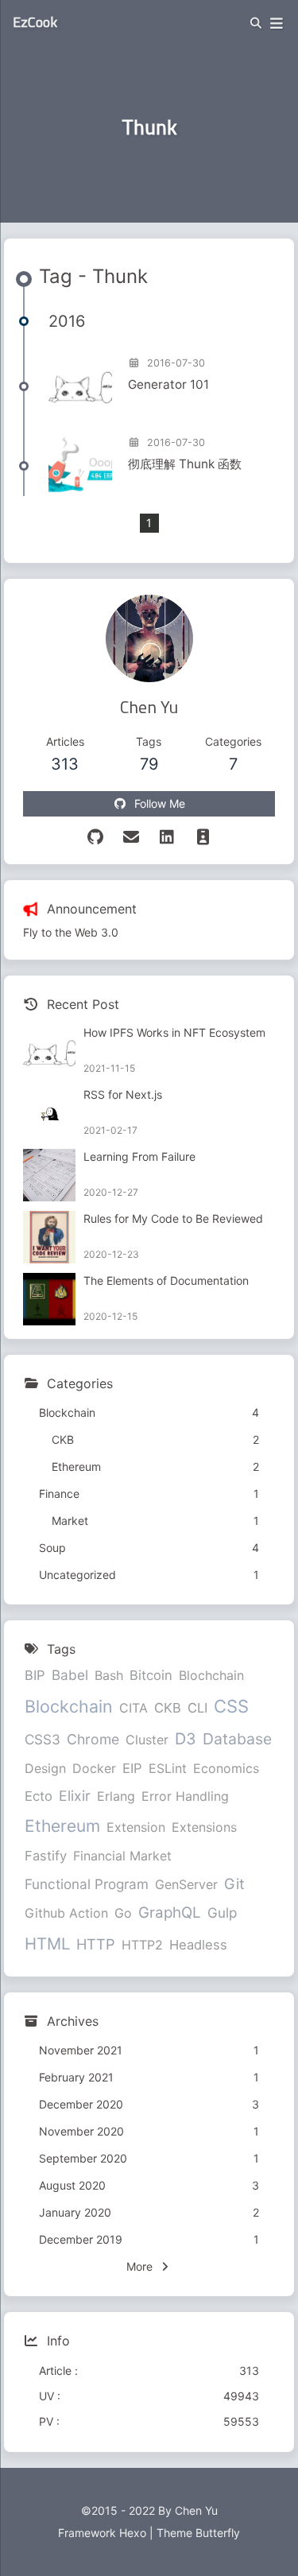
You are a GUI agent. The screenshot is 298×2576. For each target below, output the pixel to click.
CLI (197, 1708)
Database (237, 1739)
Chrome (93, 1739)
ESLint (168, 1768)
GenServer (186, 1884)
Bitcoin (151, 1675)
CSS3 (43, 1739)
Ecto (39, 1796)
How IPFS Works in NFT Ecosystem (174, 1032)
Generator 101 (168, 384)
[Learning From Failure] (49, 1175)
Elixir (75, 1796)
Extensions (204, 1827)
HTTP (96, 1944)
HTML (47, 1944)
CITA (134, 1708)
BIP (35, 1675)
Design (45, 1768)
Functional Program (87, 1884)
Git (234, 1884)
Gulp (222, 1913)
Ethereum (62, 1826)
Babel (70, 1675)
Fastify (46, 1856)
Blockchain (69, 1706)
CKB (168, 1708)
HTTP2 (142, 1945)
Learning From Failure (139, 1156)
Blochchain (211, 1675)
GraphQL (170, 1913)
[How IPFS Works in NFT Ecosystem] (49, 1051)
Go (123, 1913)
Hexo (133, 2533)
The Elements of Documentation (166, 1280)
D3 (186, 1739)
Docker (94, 1768)
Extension (136, 1827)
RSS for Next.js (123, 1094)
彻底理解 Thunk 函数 (185, 464)
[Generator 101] (80, 385)
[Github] (96, 837)
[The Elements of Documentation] (49, 1299)
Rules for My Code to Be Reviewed (173, 1218)
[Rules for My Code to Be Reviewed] (49, 1237)
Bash (109, 1675)
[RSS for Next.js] (49, 1113)
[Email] (132, 837)
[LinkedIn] (167, 837)
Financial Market (122, 1856)
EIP (132, 1768)
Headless (198, 1945)
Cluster (147, 1740)
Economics (226, 1768)
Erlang (116, 1796)
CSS (231, 1706)
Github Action (66, 1913)
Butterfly (218, 2533)
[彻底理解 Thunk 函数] (80, 464)
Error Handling (185, 1796)
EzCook (35, 22)
